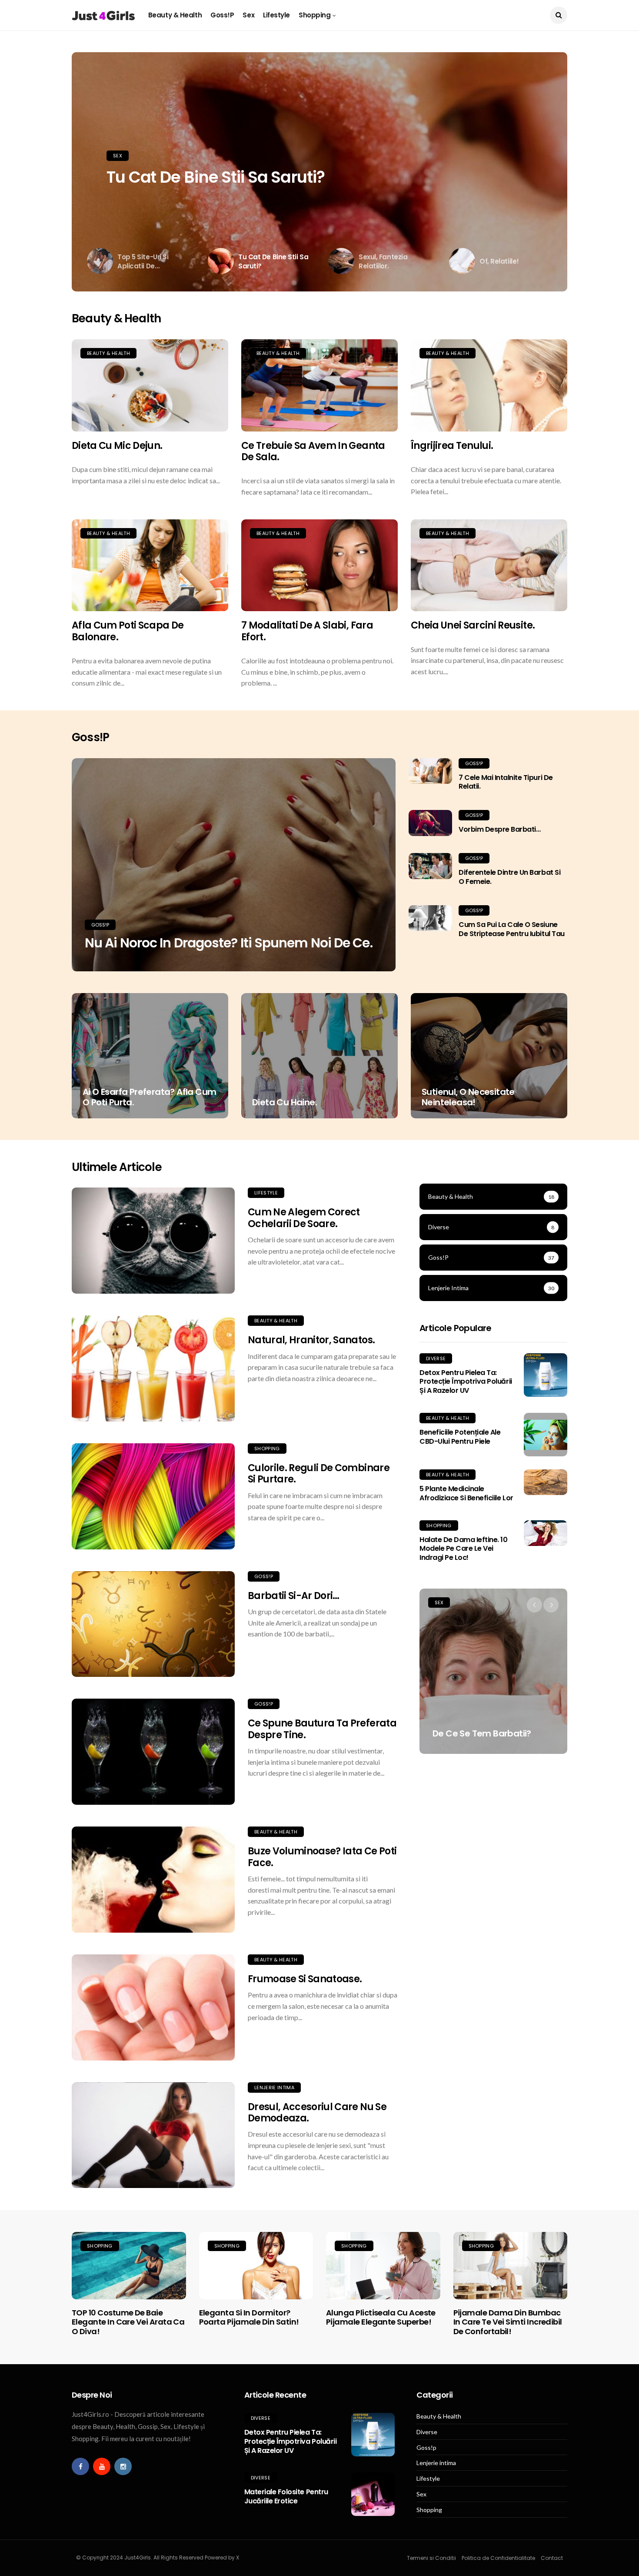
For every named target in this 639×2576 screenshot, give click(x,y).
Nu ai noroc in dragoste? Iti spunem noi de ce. (229, 943)
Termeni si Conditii (431, 2558)
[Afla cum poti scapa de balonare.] (150, 565)
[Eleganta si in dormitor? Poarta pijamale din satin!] (256, 2265)
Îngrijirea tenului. (452, 446)
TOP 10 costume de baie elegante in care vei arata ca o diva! (128, 2322)
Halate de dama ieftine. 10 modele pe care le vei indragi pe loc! (464, 1549)
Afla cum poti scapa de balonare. (128, 631)
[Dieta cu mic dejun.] (150, 385)
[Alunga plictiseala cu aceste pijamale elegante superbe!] (383, 2265)
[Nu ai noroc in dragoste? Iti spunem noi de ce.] (234, 865)
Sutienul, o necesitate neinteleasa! (468, 1097)
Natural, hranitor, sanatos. (311, 1340)
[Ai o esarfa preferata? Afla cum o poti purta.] (150, 1056)
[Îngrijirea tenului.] (489, 385)
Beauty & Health (175, 15)
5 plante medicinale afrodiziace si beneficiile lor (466, 1493)
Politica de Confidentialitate (498, 2558)
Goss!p (222, 15)
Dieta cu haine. (285, 1102)
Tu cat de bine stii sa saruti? (216, 177)
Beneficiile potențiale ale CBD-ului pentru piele (460, 1437)
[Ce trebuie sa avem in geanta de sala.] (319, 385)
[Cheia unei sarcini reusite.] (489, 565)
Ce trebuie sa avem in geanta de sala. (313, 451)
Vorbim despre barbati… (499, 829)
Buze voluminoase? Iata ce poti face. (322, 1857)
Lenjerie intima (274, 2088)
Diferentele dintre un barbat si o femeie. (509, 877)
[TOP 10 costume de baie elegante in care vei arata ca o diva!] (129, 2265)
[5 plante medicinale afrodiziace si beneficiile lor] (546, 1482)
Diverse (436, 1358)
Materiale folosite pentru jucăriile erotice (286, 2496)
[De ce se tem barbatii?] (493, 1671)
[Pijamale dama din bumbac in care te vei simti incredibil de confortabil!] (511, 2265)
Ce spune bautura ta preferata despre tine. (322, 1729)
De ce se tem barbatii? (482, 1733)
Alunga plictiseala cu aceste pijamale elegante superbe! (381, 2317)
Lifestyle (276, 15)
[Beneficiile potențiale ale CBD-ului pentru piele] (546, 1435)
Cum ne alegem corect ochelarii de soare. (304, 1218)
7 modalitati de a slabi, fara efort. (307, 631)
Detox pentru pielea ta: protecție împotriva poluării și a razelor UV (466, 1382)
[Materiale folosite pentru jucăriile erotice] (373, 2494)
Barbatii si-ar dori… (294, 1596)
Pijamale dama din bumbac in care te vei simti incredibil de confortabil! (508, 2322)
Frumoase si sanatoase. (305, 1979)
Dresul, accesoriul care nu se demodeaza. (317, 2113)
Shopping (315, 15)
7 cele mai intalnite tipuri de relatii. (506, 782)
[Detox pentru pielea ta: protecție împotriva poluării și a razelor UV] (546, 1375)
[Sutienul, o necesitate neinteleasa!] (489, 1056)
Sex (248, 15)
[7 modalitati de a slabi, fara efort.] (319, 565)
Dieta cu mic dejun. (117, 446)
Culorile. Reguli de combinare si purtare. (319, 1474)
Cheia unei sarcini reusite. (473, 625)
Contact (552, 2558)
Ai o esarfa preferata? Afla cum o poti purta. (149, 1097)
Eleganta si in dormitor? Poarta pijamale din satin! (249, 2317)
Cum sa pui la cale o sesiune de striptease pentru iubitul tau (512, 929)
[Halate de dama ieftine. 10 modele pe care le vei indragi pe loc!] (546, 1533)
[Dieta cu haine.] (319, 1056)
